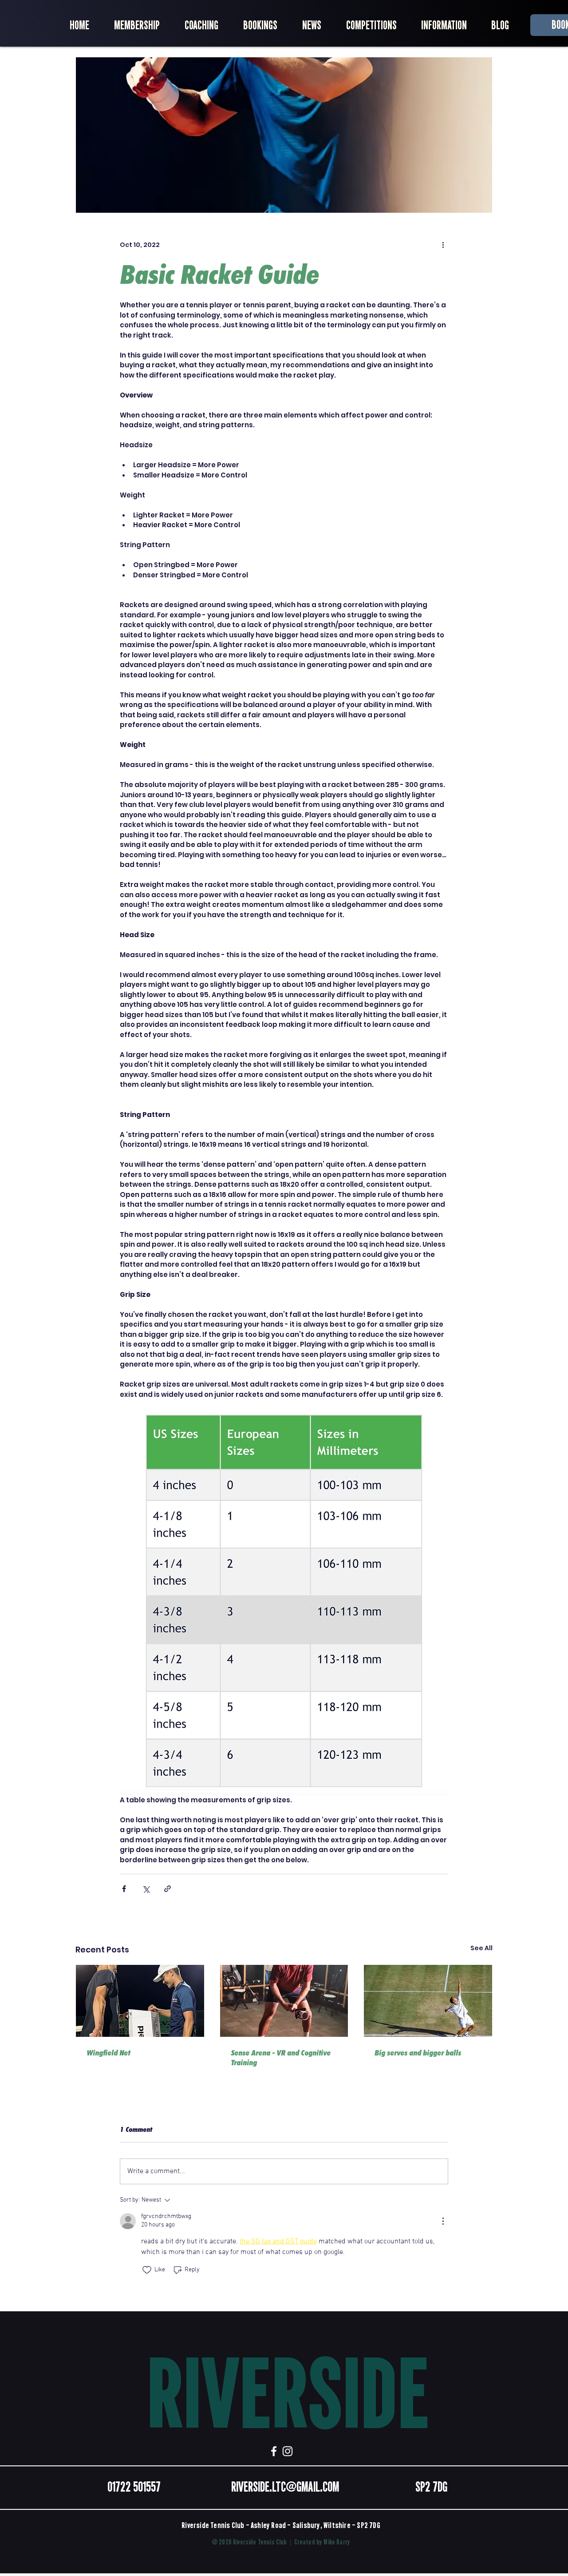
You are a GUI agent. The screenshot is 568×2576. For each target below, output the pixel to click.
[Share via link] (168, 1889)
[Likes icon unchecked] (147, 2270)
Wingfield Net (108, 2053)
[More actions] (443, 245)
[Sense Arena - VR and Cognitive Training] (284, 2001)
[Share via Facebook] (124, 1889)
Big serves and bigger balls (418, 2053)
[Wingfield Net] (140, 2001)
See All (481, 1948)
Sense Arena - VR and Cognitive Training (281, 2058)
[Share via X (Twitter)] (146, 1889)
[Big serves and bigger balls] (428, 2001)
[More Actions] (443, 2221)
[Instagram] (288, 2451)
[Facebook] (274, 2451)
